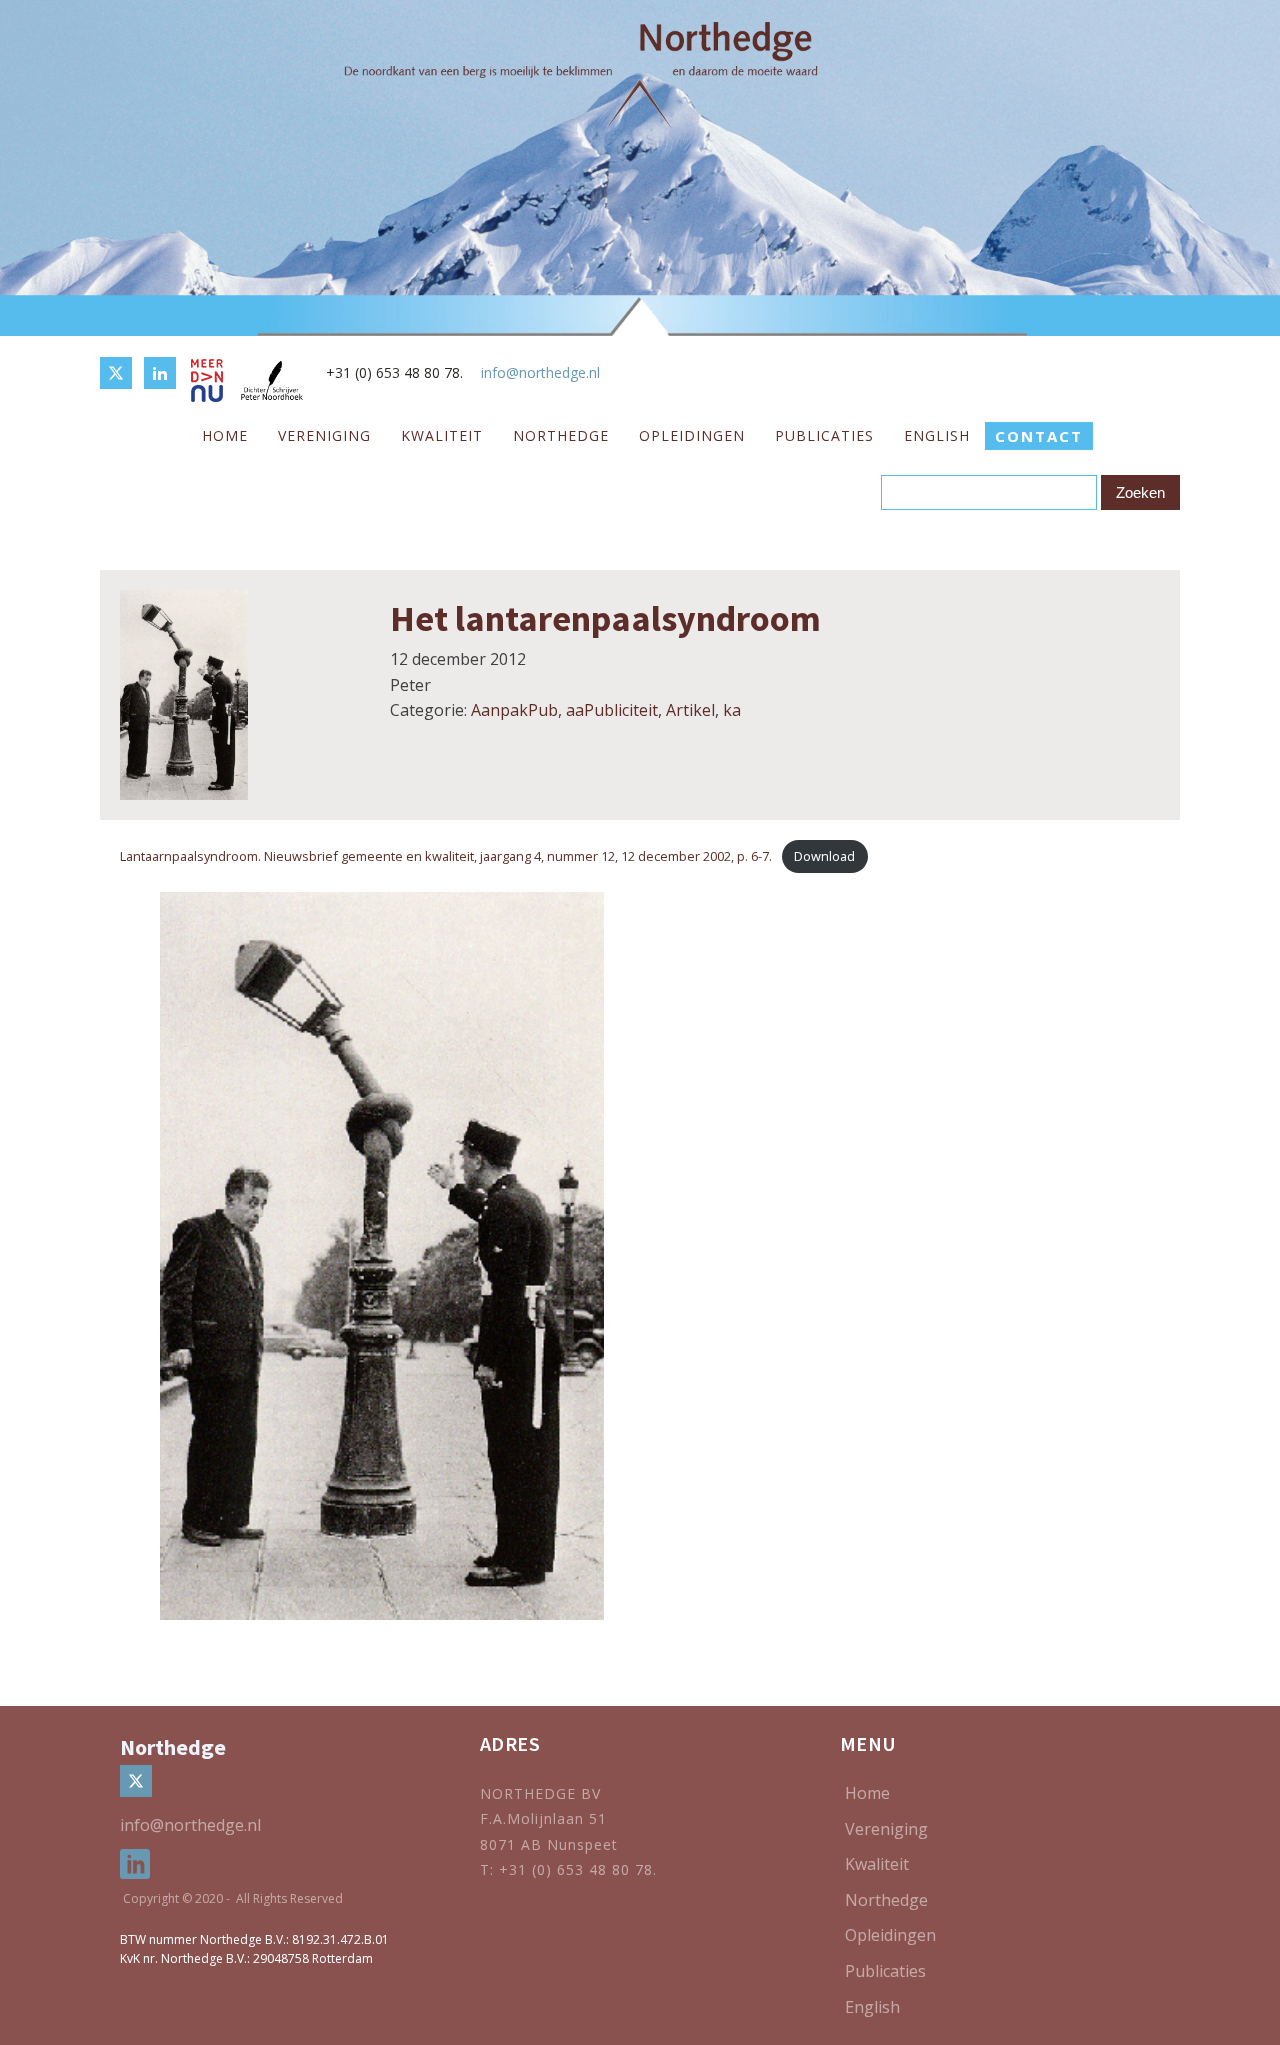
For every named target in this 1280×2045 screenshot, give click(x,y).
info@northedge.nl (540, 372)
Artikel (690, 710)
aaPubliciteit (612, 710)
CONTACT (1039, 436)
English (937, 435)
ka (732, 710)
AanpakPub (514, 710)
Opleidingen (692, 435)
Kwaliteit (442, 435)
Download (824, 856)
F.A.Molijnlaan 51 (543, 1818)
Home (225, 435)
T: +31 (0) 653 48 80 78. (571, 1869)
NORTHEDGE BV (540, 1793)
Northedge (561, 435)
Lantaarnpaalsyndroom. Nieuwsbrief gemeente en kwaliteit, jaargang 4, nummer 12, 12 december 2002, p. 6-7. (446, 856)
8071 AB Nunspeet (549, 1844)
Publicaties (824, 435)
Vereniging (324, 435)
